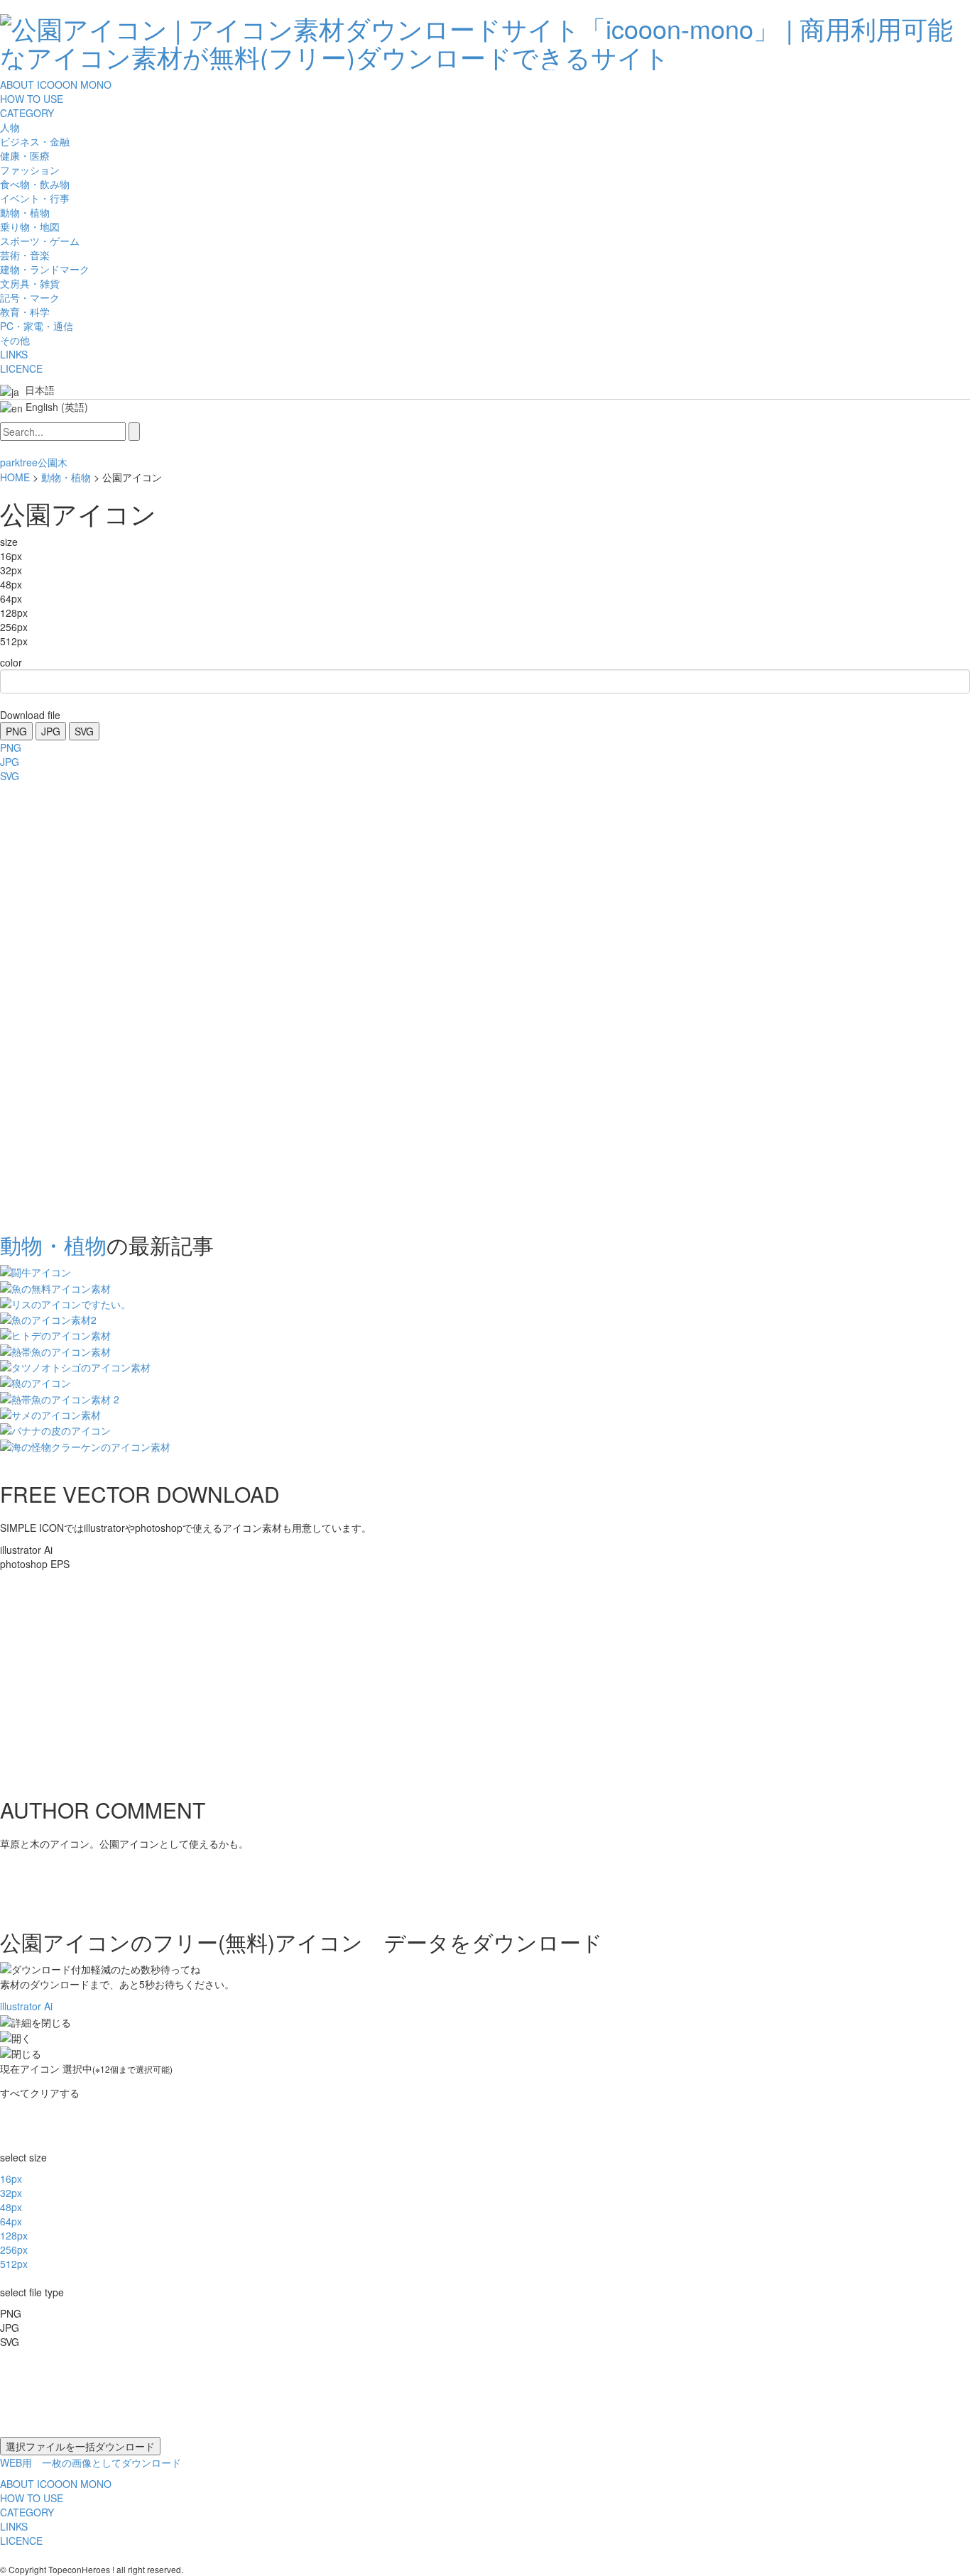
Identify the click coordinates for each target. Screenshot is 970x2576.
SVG (84, 731)
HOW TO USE (32, 99)
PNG (16, 731)
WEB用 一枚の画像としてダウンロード (91, 2462)
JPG (51, 731)
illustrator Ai (26, 2006)
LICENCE (21, 368)
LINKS (14, 354)
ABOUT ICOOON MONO (56, 84)
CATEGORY (27, 113)
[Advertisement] (57, 1003)
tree (29, 462)
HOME (15, 477)
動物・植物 (66, 477)
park (10, 462)
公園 (48, 462)
